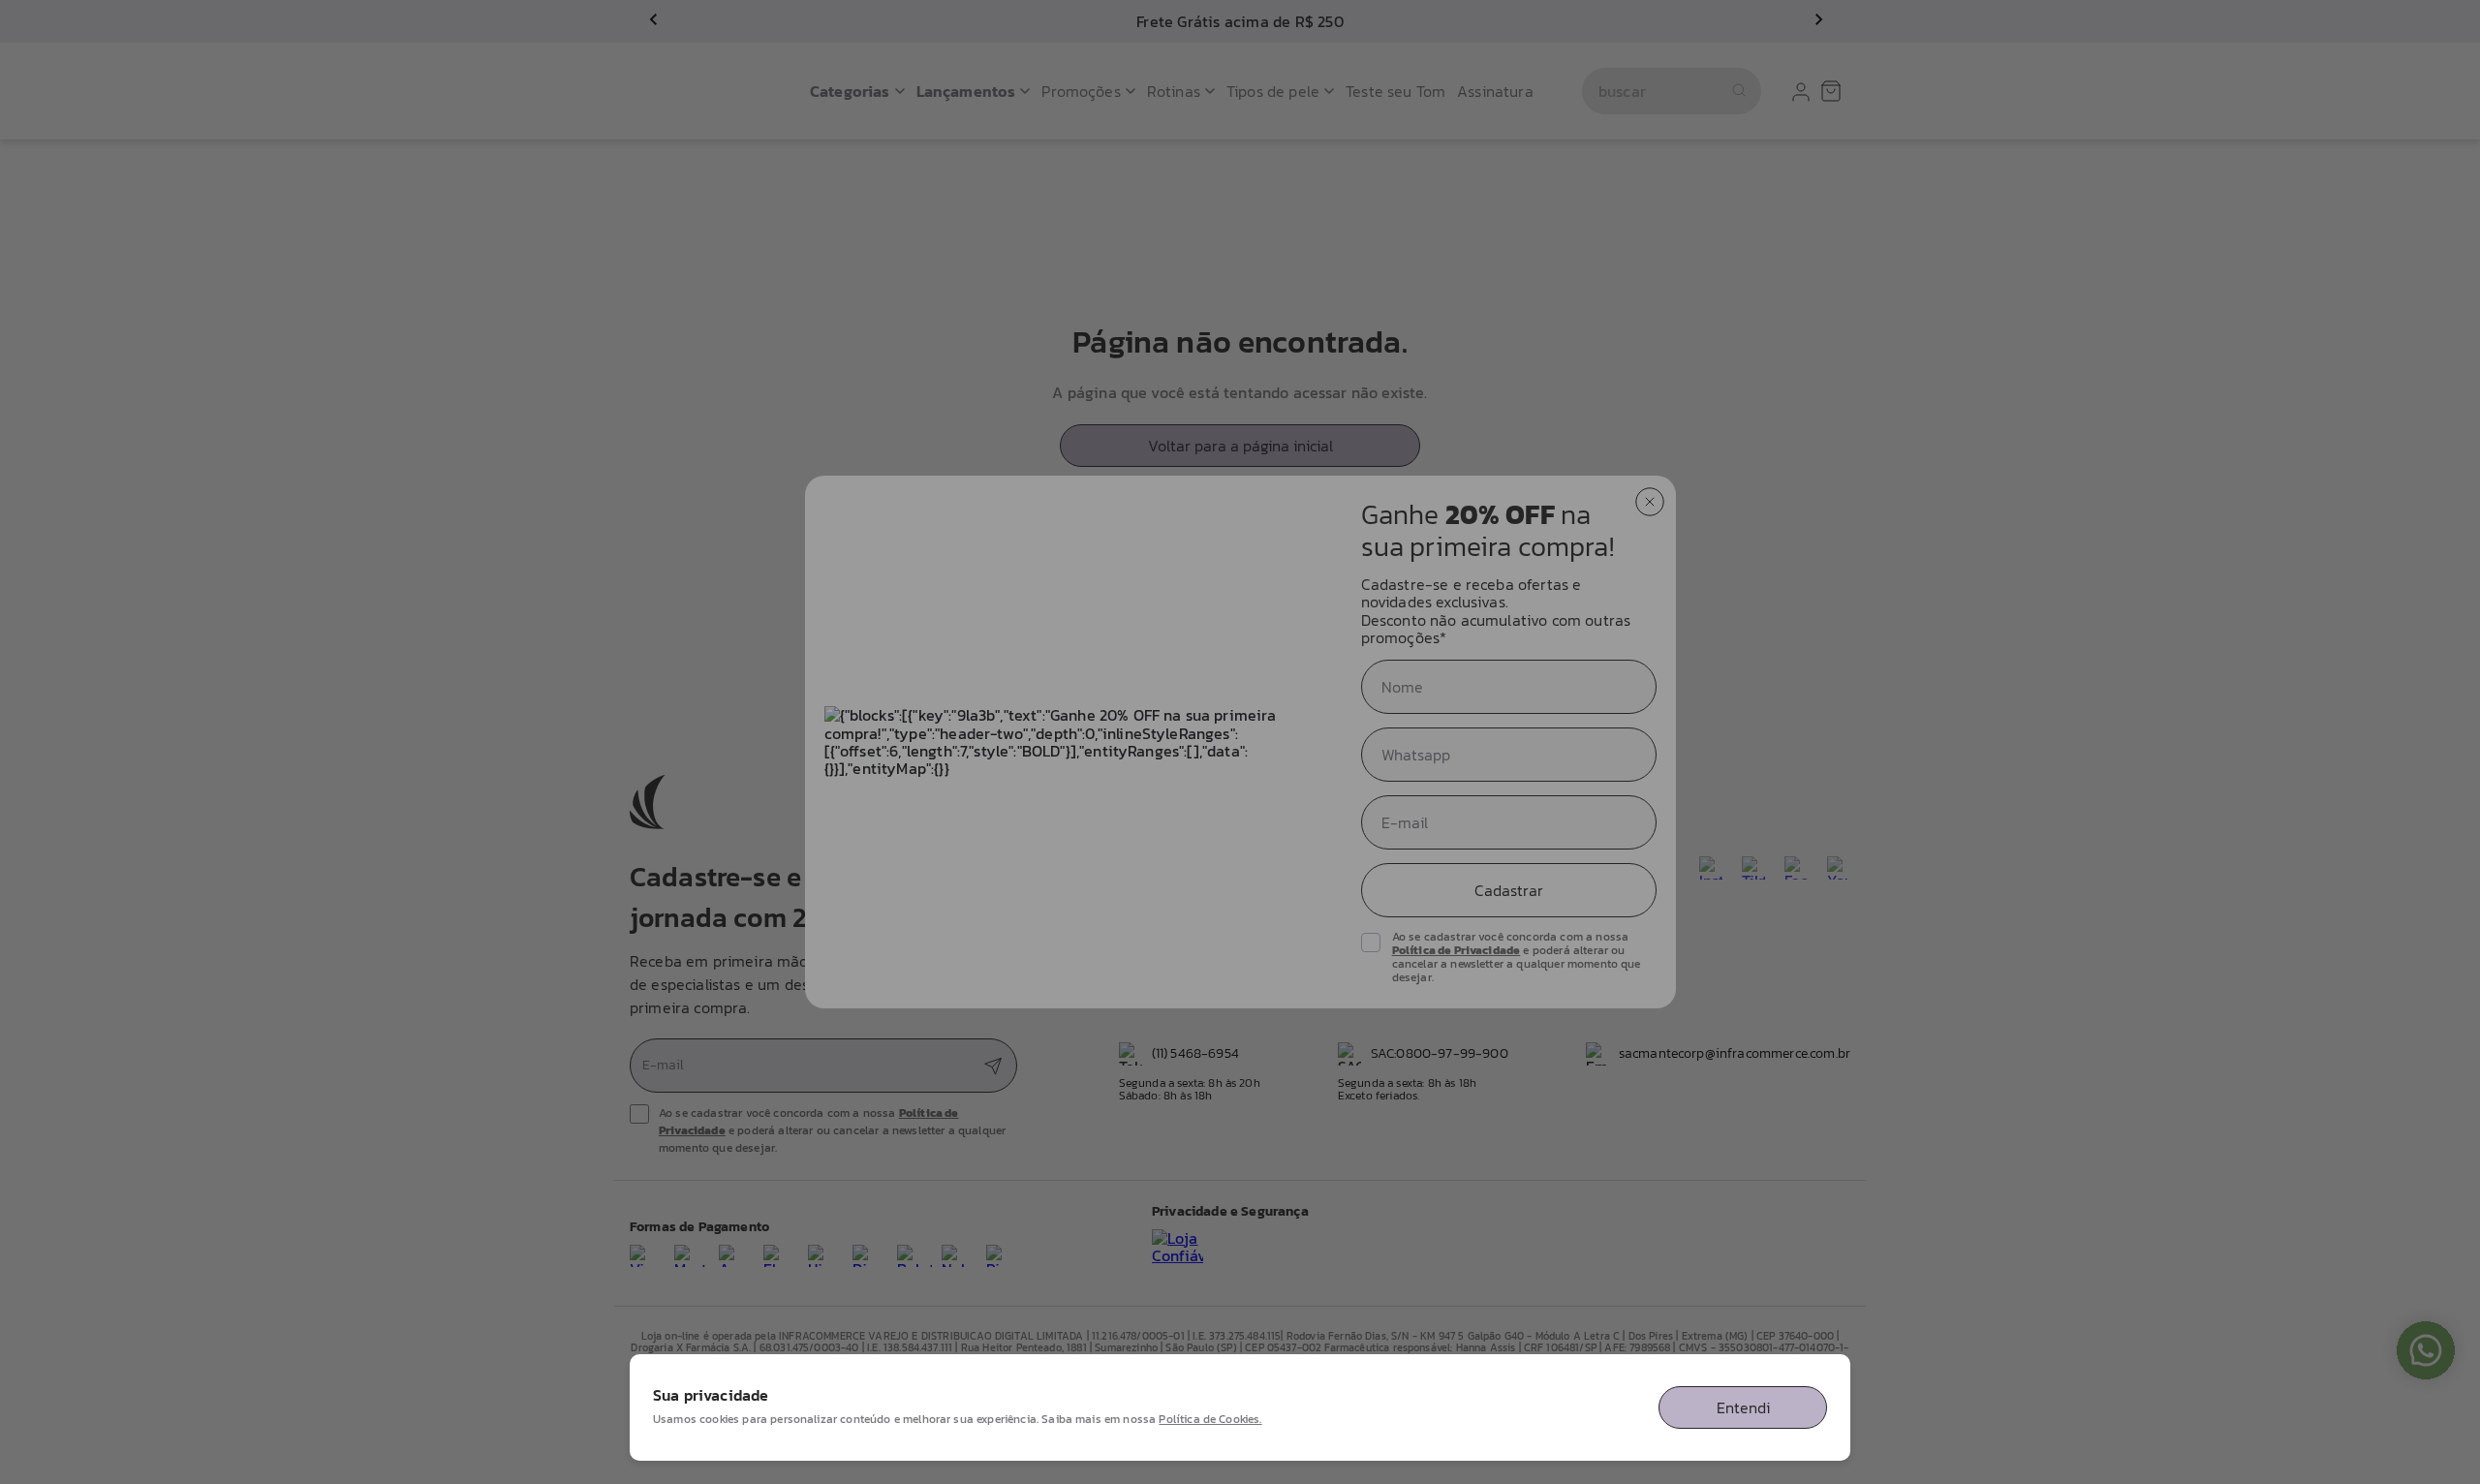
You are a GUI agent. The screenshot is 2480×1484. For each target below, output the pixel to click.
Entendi (1743, 1407)
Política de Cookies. (1210, 1419)
